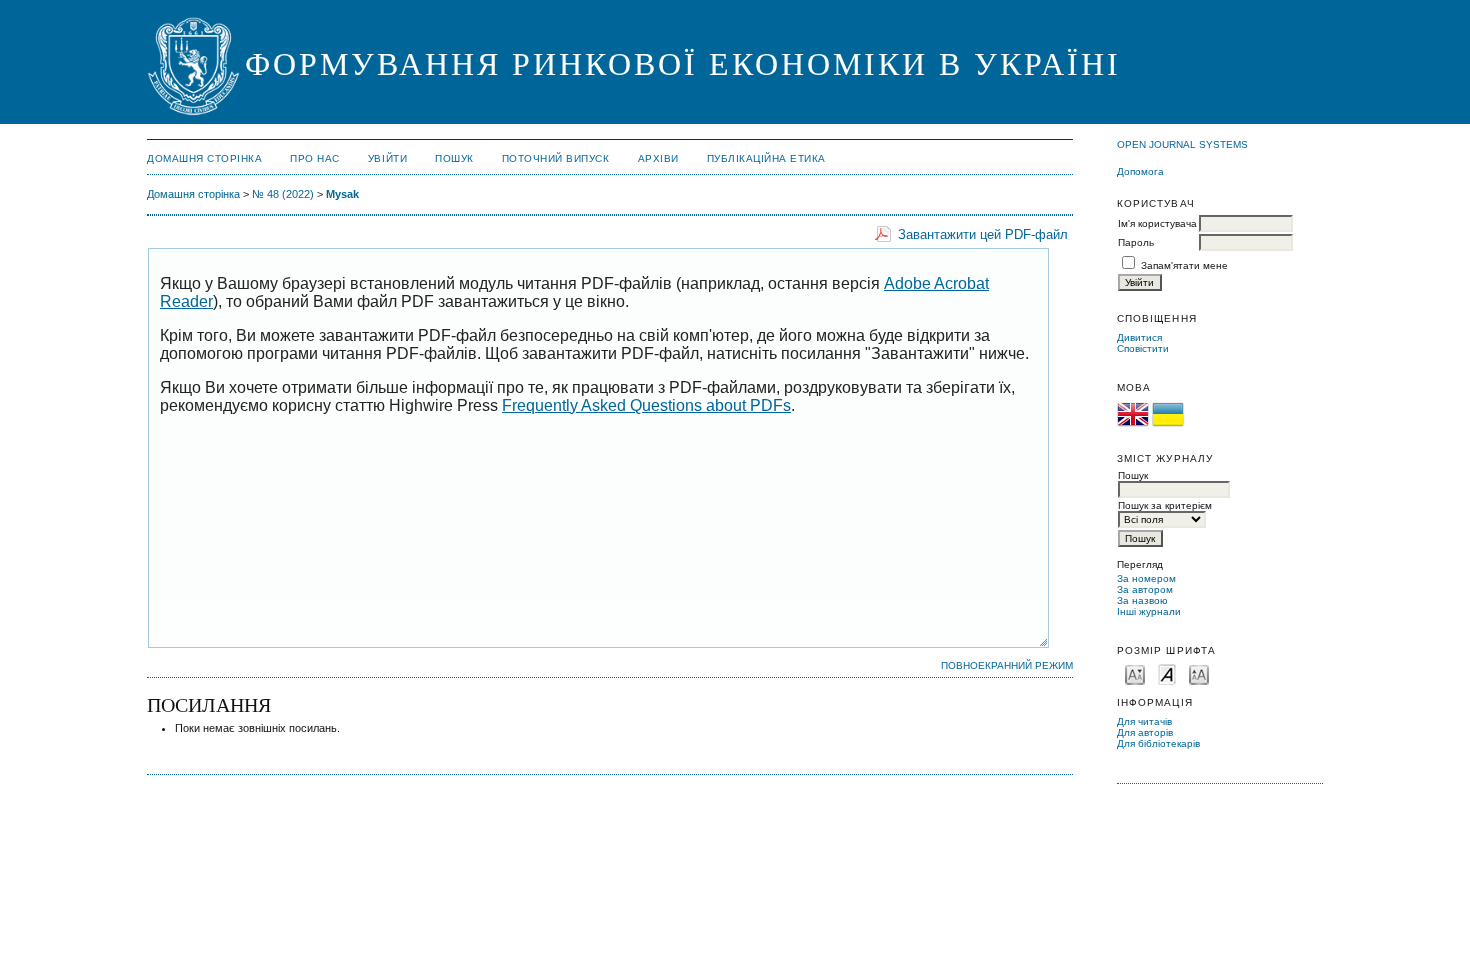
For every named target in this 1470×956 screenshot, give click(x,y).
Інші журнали (1149, 611)
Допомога (1140, 171)
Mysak (342, 194)
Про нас (315, 158)
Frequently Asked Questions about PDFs (646, 405)
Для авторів (1145, 732)
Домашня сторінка (204, 158)
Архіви (658, 158)
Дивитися (1139, 337)
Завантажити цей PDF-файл (983, 234)
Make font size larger (1199, 673)
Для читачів (1144, 721)
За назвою (1142, 600)
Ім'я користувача (1157, 223)
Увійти (387, 158)
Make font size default (1167, 673)
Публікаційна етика (766, 158)
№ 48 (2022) (283, 194)
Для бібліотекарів (1158, 743)
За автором (1145, 589)
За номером (1146, 578)
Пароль (1136, 242)
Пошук (454, 158)
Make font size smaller (1135, 673)
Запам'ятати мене (1184, 265)
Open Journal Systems (1182, 144)
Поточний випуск (556, 158)
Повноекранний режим (1007, 665)
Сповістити (1143, 348)
